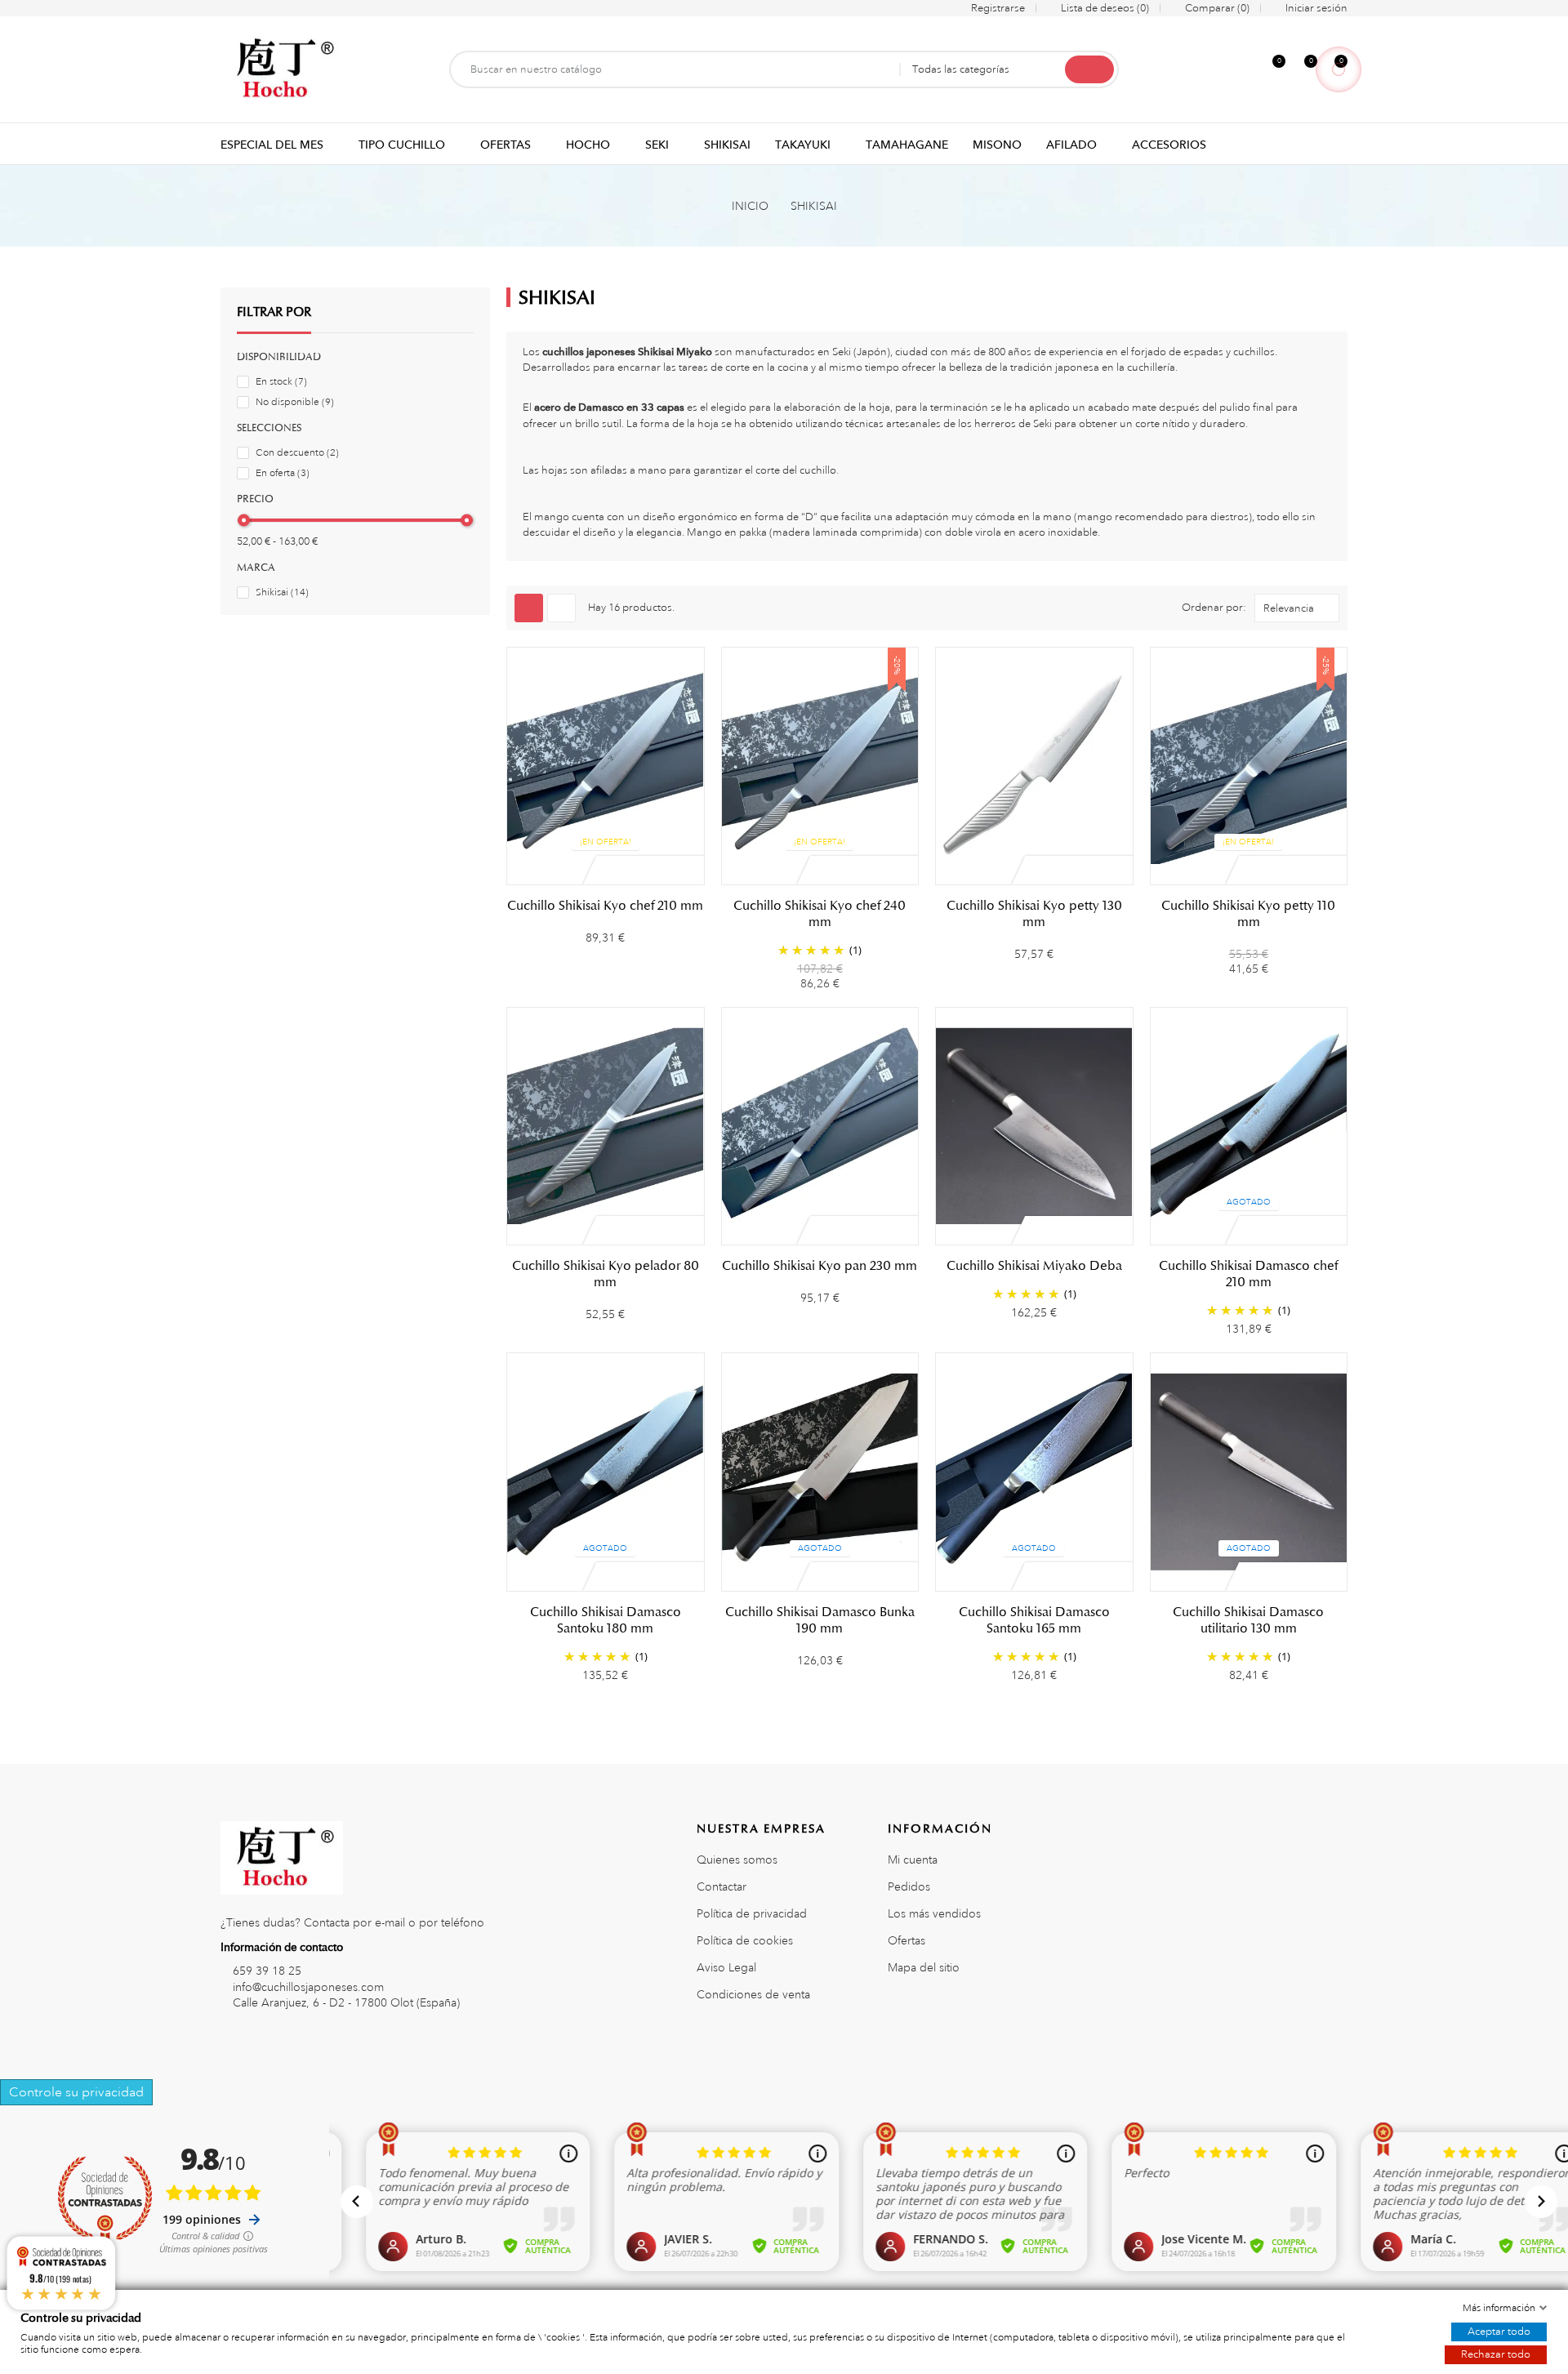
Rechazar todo (1496, 2354)
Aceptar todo (1499, 2332)
